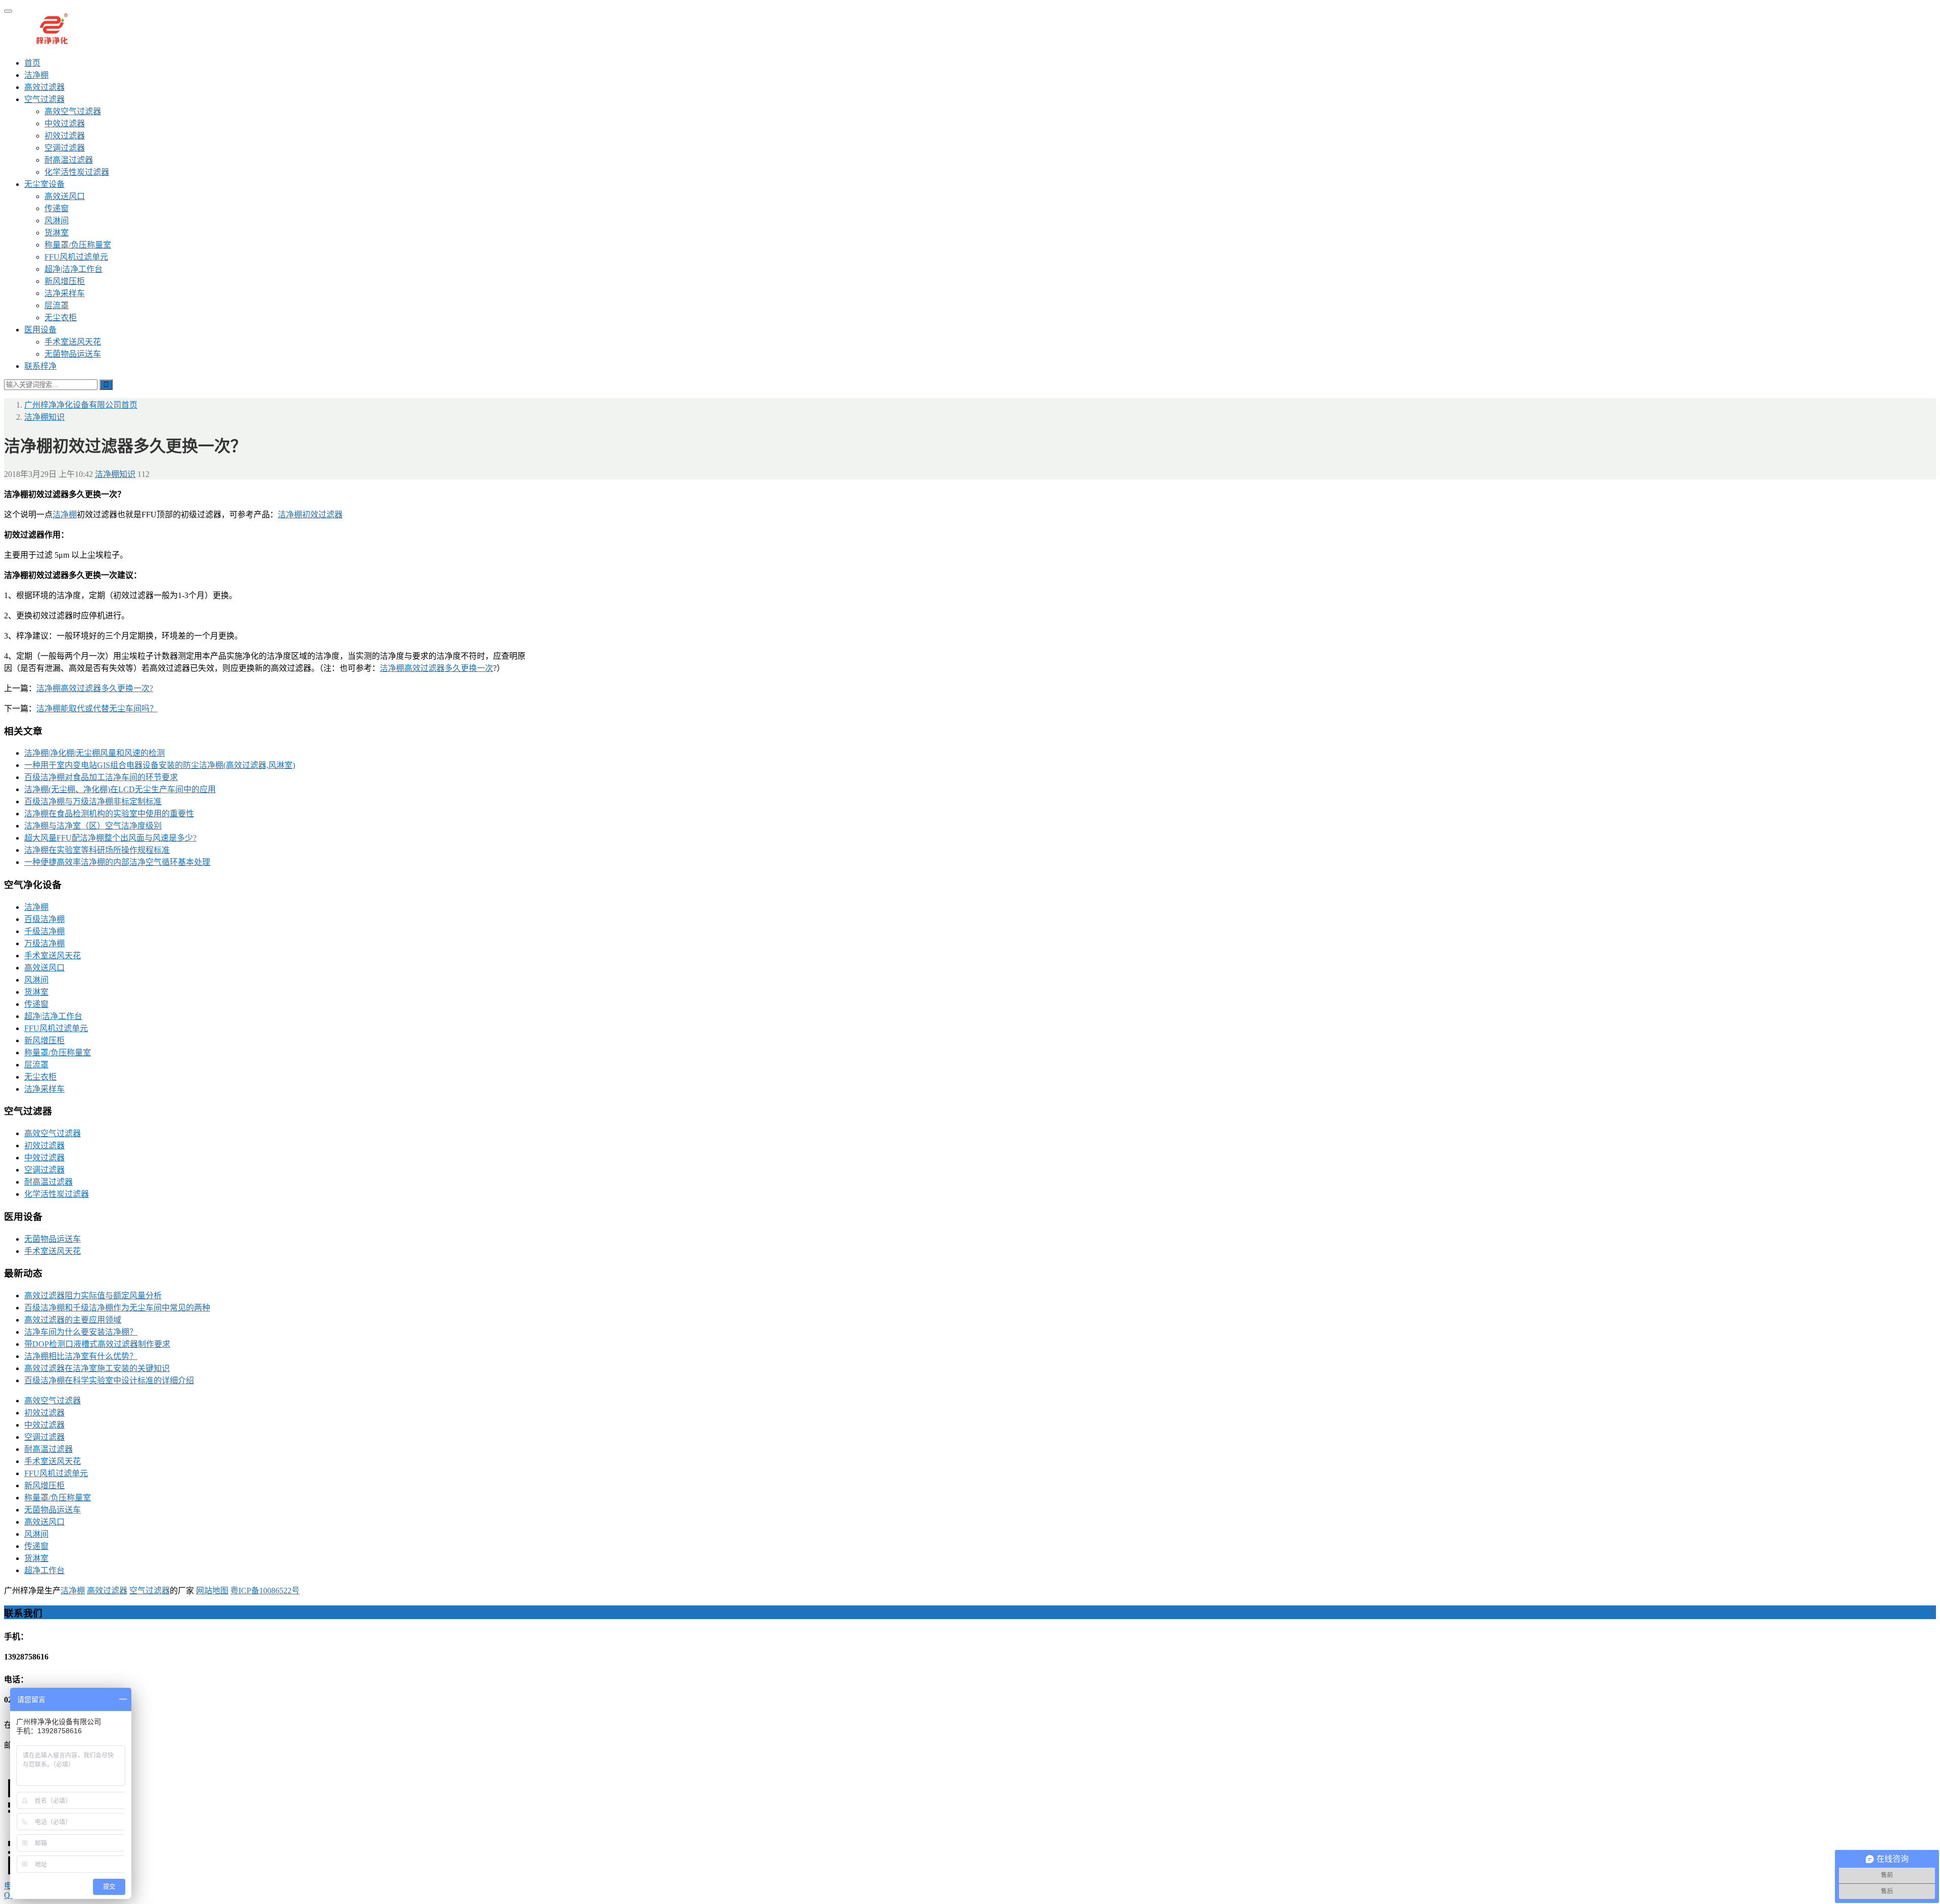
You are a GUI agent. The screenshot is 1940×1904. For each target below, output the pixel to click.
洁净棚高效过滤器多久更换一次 (437, 668)
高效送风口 (65, 196)
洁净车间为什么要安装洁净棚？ (81, 1332)
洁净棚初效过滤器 (310, 515)
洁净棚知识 (115, 474)
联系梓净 (40, 366)
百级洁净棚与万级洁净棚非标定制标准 (93, 801)
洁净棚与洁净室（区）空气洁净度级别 (93, 826)
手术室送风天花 (73, 342)
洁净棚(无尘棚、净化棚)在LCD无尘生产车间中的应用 (120, 789)
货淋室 (57, 233)
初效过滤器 (65, 136)
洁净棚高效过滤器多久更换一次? (95, 688)
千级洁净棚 (44, 931)
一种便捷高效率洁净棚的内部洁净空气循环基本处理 (117, 862)
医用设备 (40, 330)
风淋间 (57, 221)
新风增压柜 (65, 281)
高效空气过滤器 (73, 111)
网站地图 (212, 1591)
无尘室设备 (44, 184)
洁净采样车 (65, 293)
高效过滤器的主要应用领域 (73, 1320)
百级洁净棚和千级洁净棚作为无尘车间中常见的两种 (117, 1308)
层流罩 (57, 305)
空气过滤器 (44, 99)
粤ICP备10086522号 (265, 1591)
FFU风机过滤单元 (76, 257)
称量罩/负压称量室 (78, 245)
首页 (32, 63)
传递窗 (57, 208)
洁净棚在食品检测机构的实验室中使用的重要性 (109, 814)
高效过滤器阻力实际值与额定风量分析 (93, 1296)
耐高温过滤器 (69, 160)
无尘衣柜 (61, 318)
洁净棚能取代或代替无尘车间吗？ (97, 709)
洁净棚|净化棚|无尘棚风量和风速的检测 (94, 753)
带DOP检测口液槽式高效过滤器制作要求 (97, 1344)
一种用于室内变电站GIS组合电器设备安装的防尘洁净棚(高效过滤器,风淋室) (160, 765)
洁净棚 (36, 75)
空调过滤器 (65, 148)
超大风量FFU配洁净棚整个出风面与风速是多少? (110, 838)
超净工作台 (44, 1570)
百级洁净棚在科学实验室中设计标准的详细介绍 (109, 1380)
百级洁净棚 (44, 919)
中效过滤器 (65, 124)
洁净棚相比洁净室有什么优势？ (81, 1356)
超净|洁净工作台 (74, 269)
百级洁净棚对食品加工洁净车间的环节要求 (101, 777)
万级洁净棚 (44, 943)
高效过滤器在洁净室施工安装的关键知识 (97, 1368)
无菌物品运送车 (73, 354)
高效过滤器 (44, 87)
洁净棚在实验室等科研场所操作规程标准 (97, 850)
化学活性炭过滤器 (77, 172)
